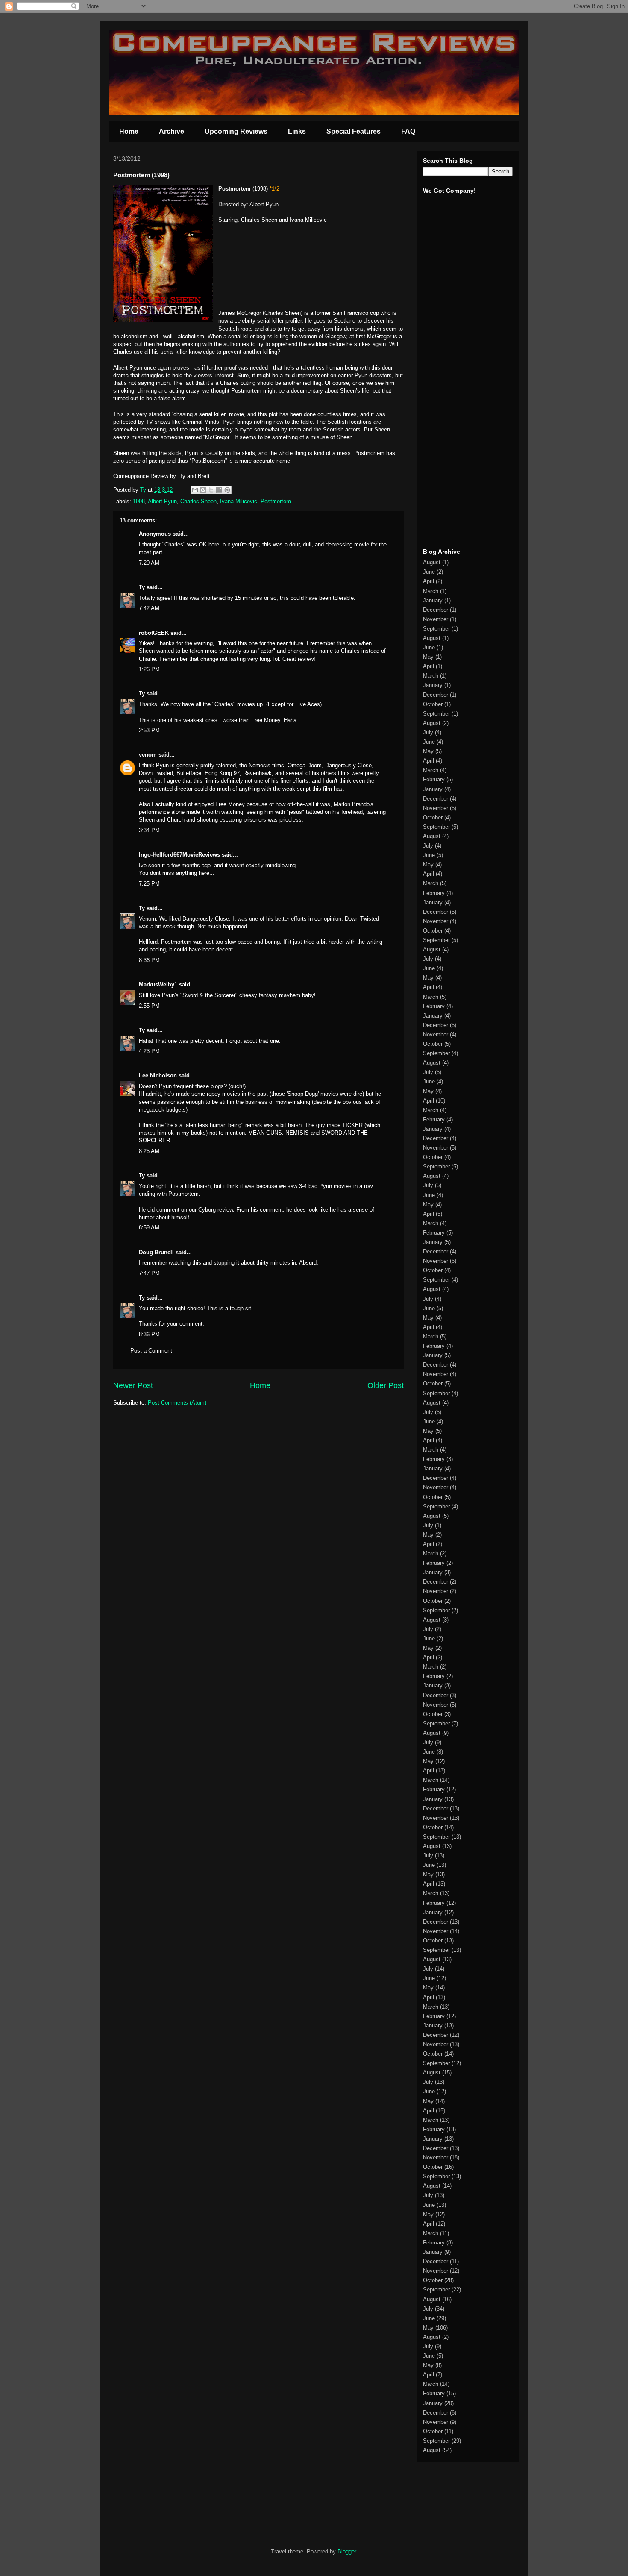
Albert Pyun (162, 501)
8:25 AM (149, 1151)
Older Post (386, 1385)
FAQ (408, 131)
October (433, 704)
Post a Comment (151, 1351)
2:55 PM (149, 1006)
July (428, 732)
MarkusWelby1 (158, 984)
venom (148, 755)
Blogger (347, 2551)
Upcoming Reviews (236, 131)
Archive (172, 131)
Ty (142, 587)
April (428, 581)
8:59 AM (149, 1228)
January (433, 600)
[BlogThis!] (203, 490)
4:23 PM (149, 1051)
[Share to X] (211, 490)
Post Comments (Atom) (177, 1403)
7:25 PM (149, 884)
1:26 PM (149, 669)
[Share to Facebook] (219, 490)
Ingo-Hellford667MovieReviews (179, 855)
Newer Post (133, 1385)
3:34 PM (149, 830)
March (431, 591)
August (432, 562)
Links (297, 131)
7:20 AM (149, 563)
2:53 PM (149, 730)
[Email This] (195, 490)
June (429, 572)
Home (129, 131)
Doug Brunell (156, 1252)
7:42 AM (149, 608)
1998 (139, 501)
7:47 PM (149, 1273)
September (436, 629)
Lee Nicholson (158, 1075)
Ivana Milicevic (239, 501)
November (436, 619)
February (434, 779)
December (436, 610)
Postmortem (276, 501)
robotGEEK (154, 633)
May (428, 657)
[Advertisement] (449, 409)
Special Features (354, 131)
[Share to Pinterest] (227, 490)
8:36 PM (149, 960)
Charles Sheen (198, 501)
